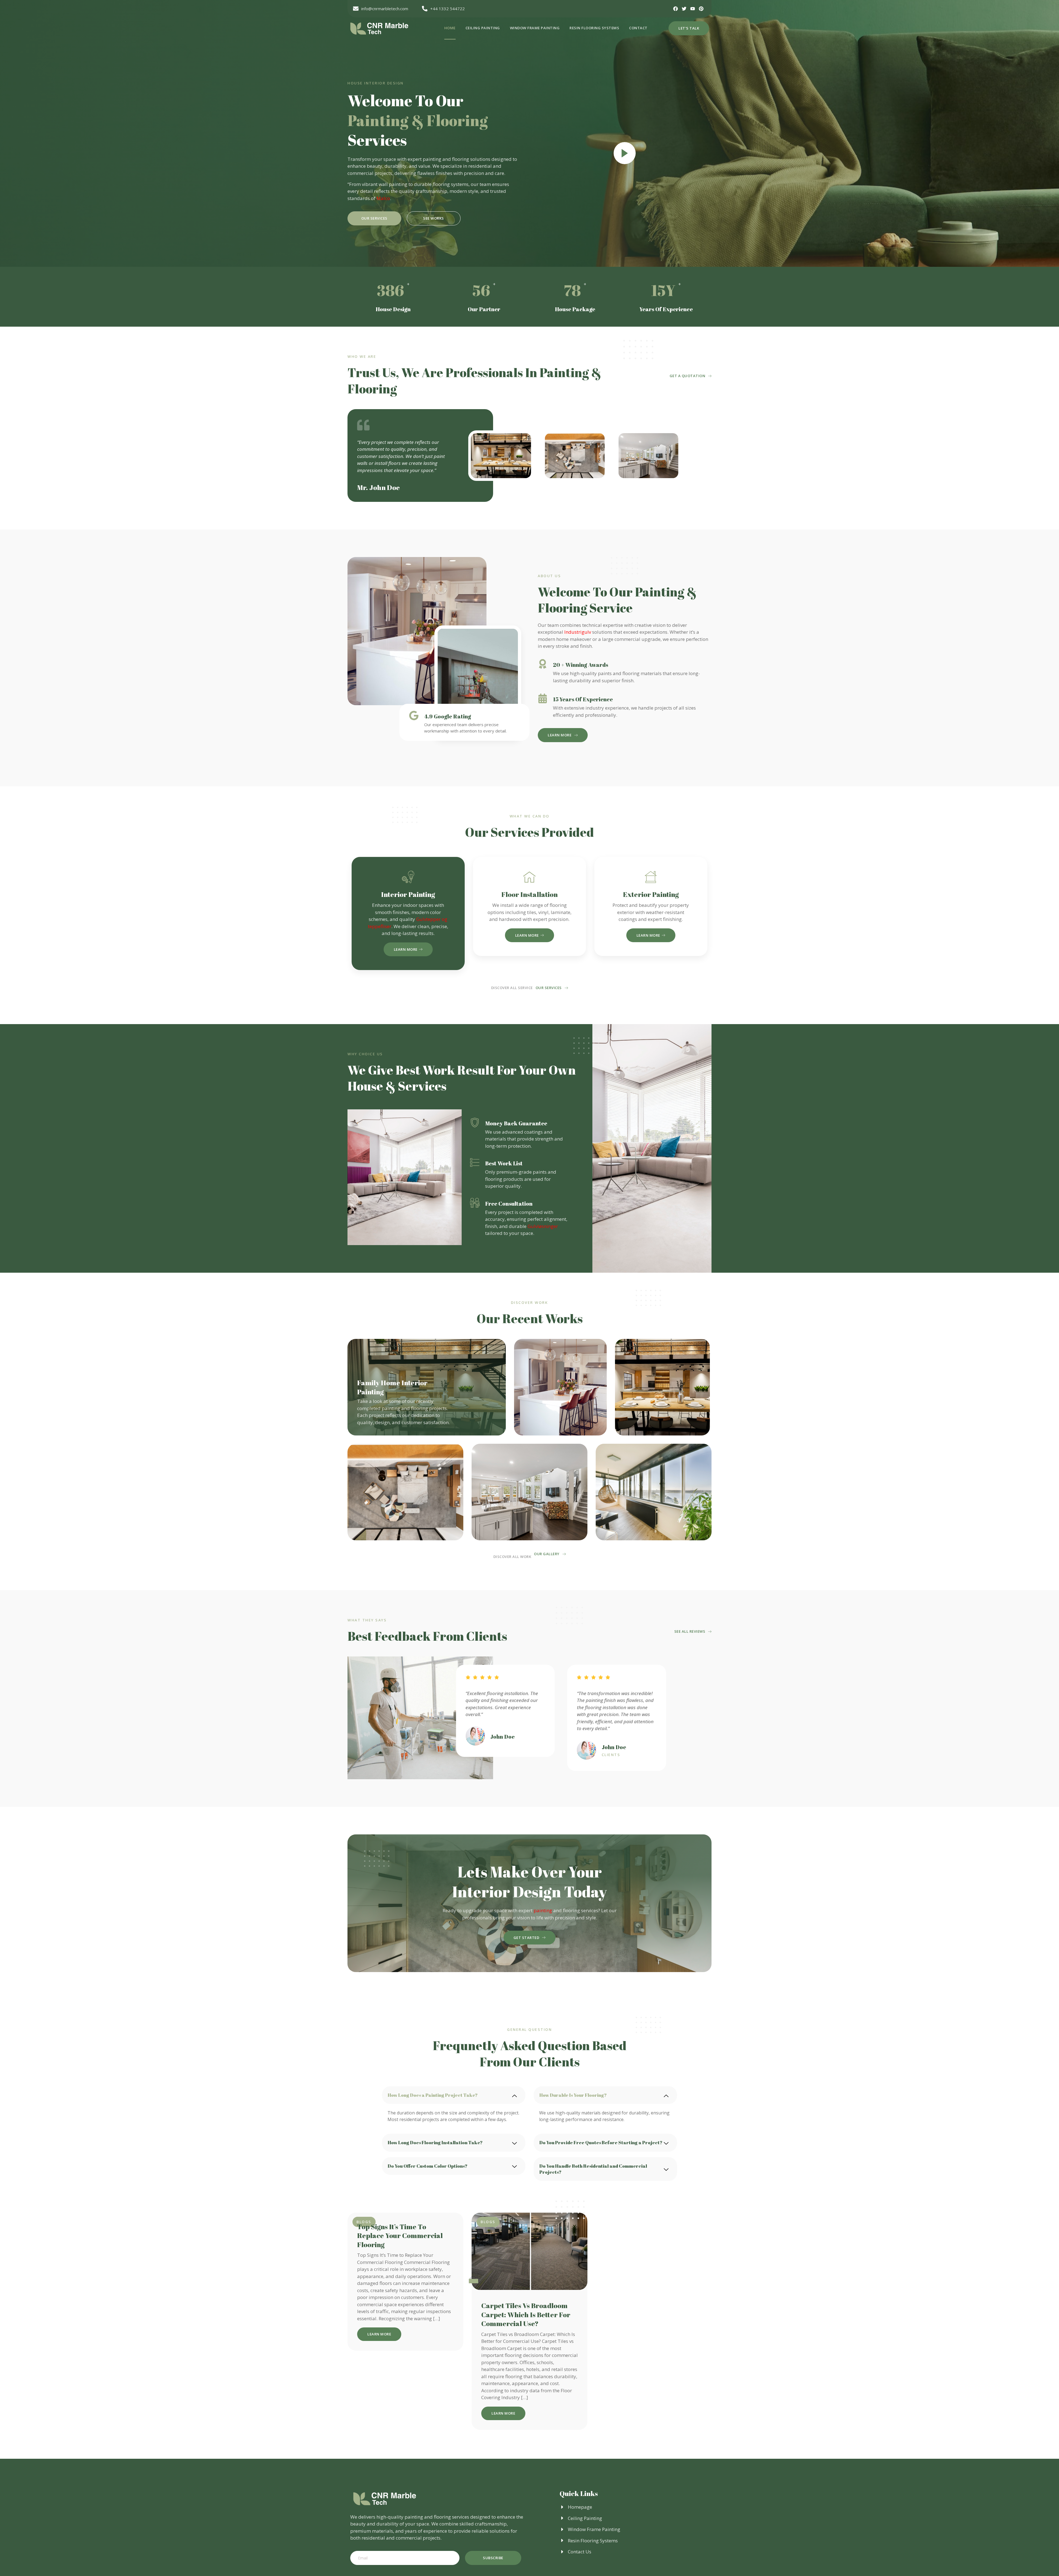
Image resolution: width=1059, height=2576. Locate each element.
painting (543, 1910)
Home (450, 28)
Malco (383, 198)
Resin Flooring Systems (594, 28)
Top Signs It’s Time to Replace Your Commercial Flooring (400, 2236)
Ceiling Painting (483, 28)
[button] (454, 2095)
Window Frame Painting (535, 28)
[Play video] (625, 153)
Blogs (488, 2222)
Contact (638, 28)
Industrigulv (578, 632)
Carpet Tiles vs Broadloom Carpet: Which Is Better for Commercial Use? (526, 2314)
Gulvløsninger (543, 1226)
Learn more (406, 949)
